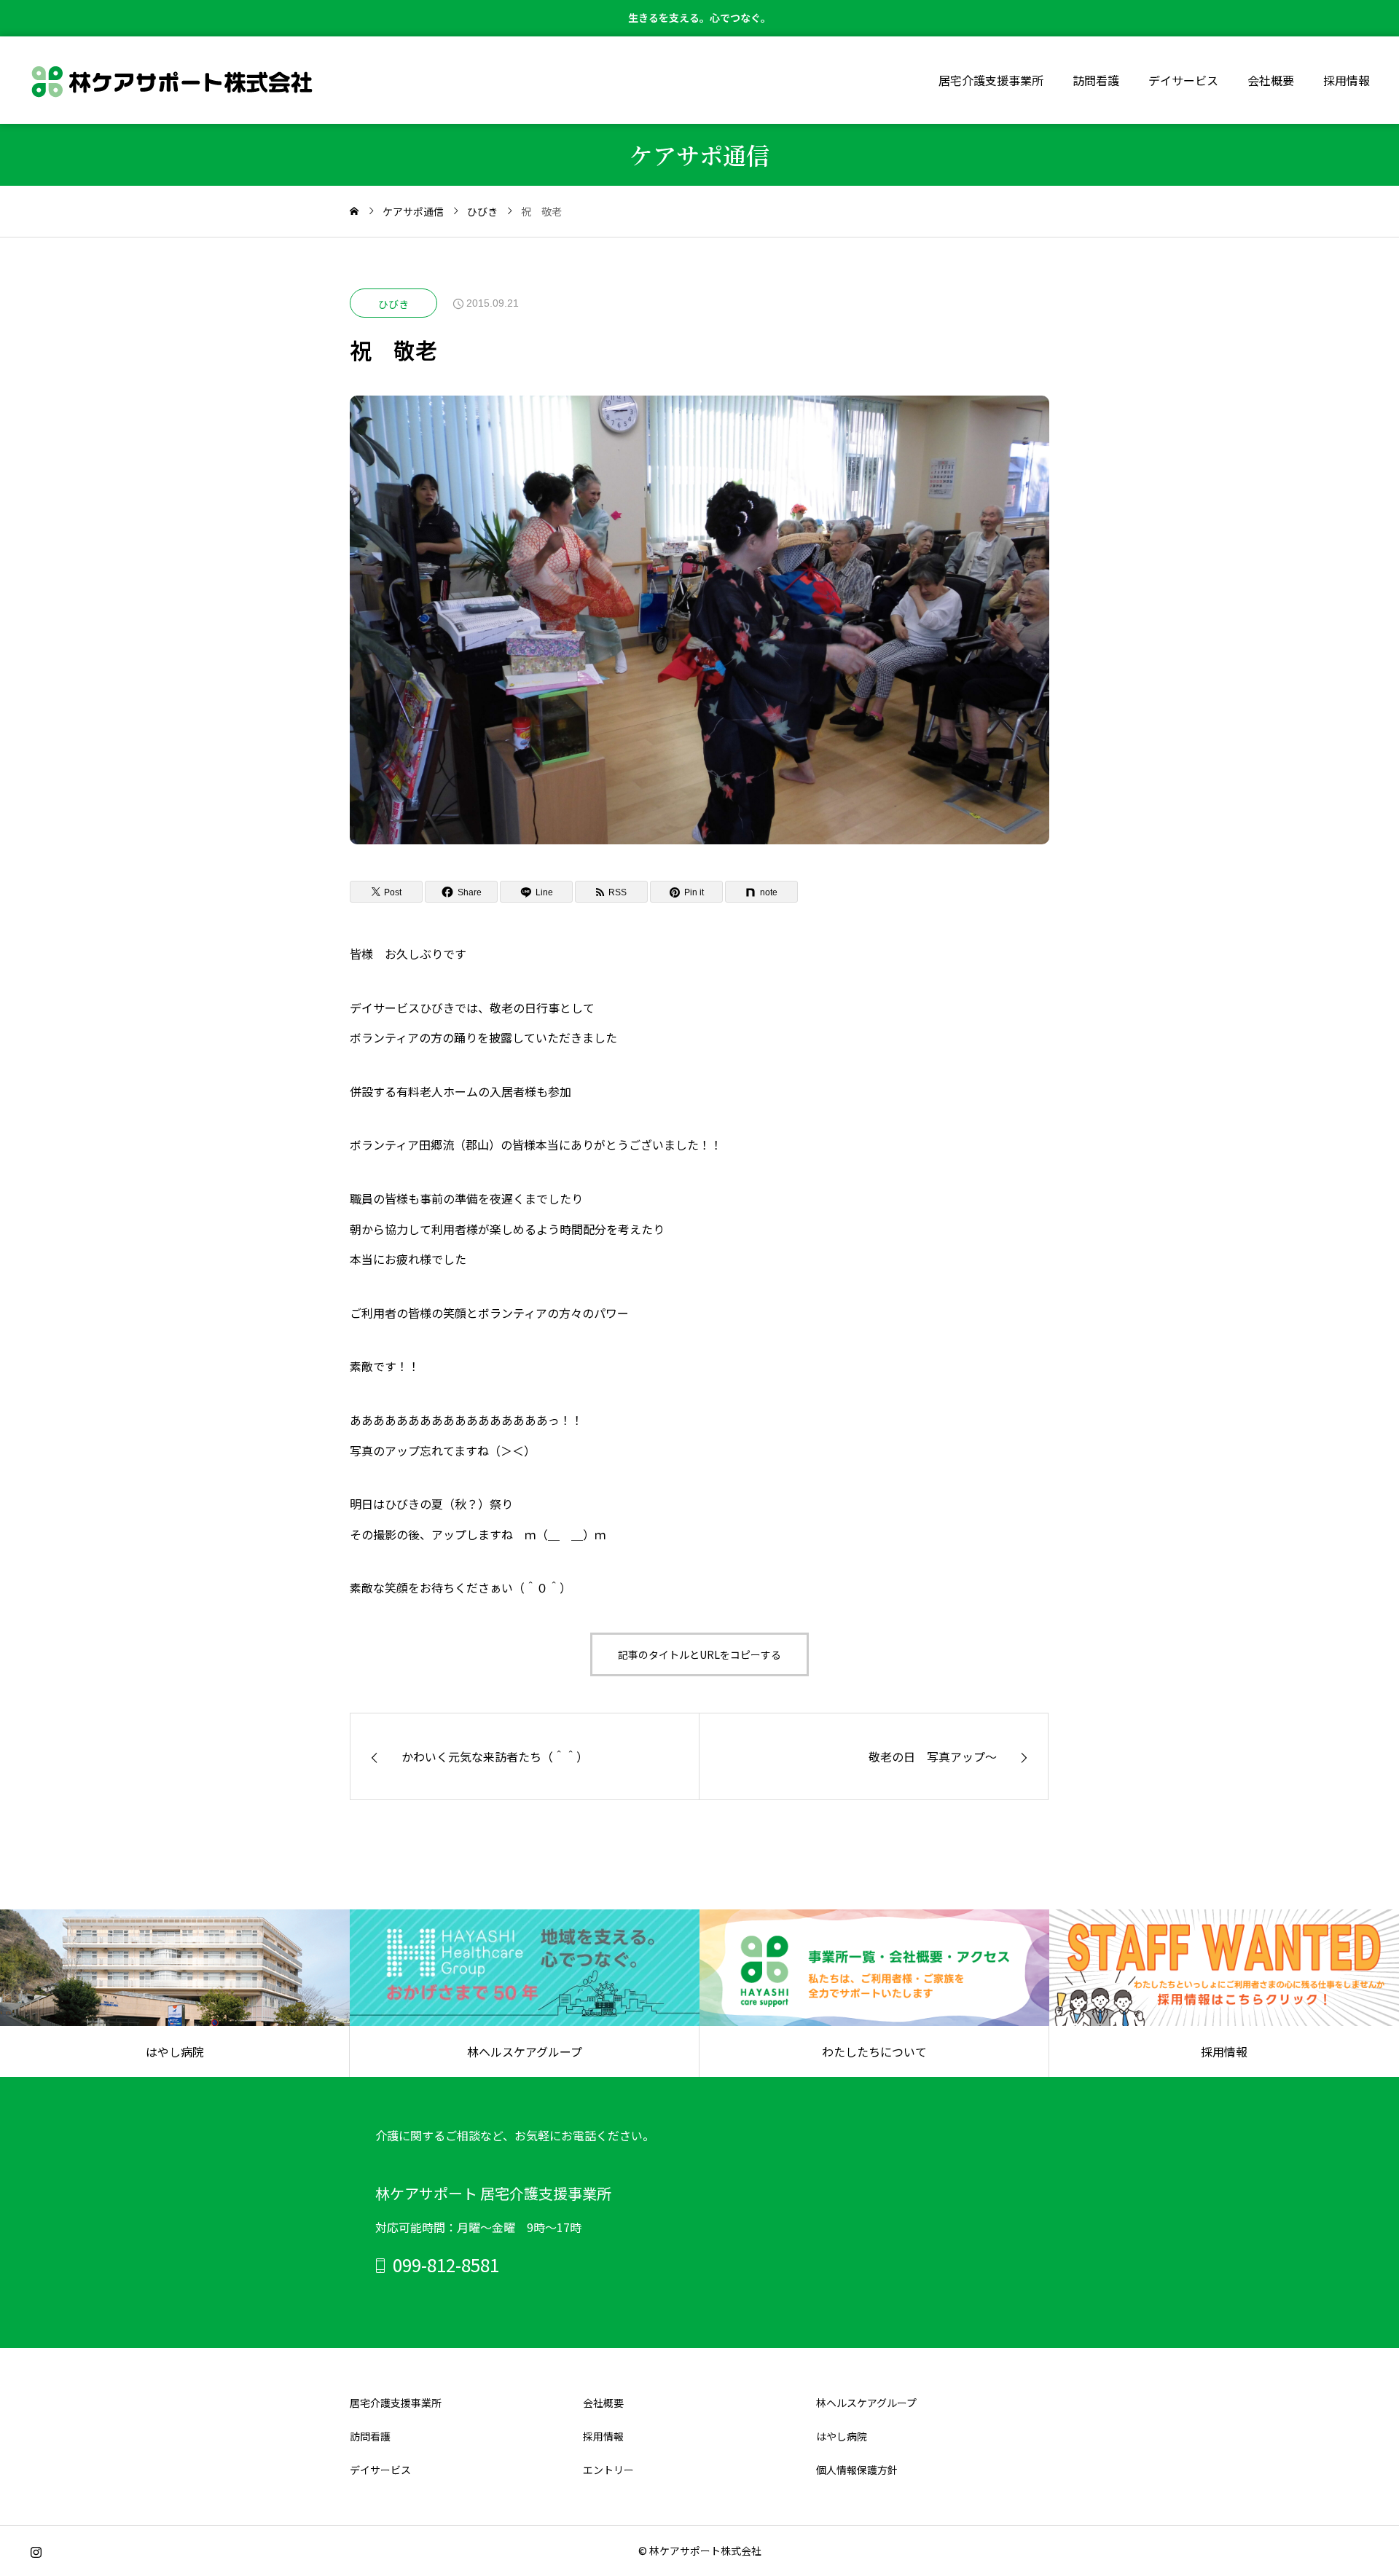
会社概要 (1271, 80)
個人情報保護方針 (857, 2470)
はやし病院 (842, 2436)
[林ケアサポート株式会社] (172, 80)
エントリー (608, 2470)
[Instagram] (36, 2553)
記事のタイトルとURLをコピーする (699, 1654)
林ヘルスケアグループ (866, 2403)
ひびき (393, 304)
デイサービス (1183, 80)
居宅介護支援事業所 (991, 80)
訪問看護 (1096, 80)
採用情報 (1347, 80)
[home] (354, 211)
